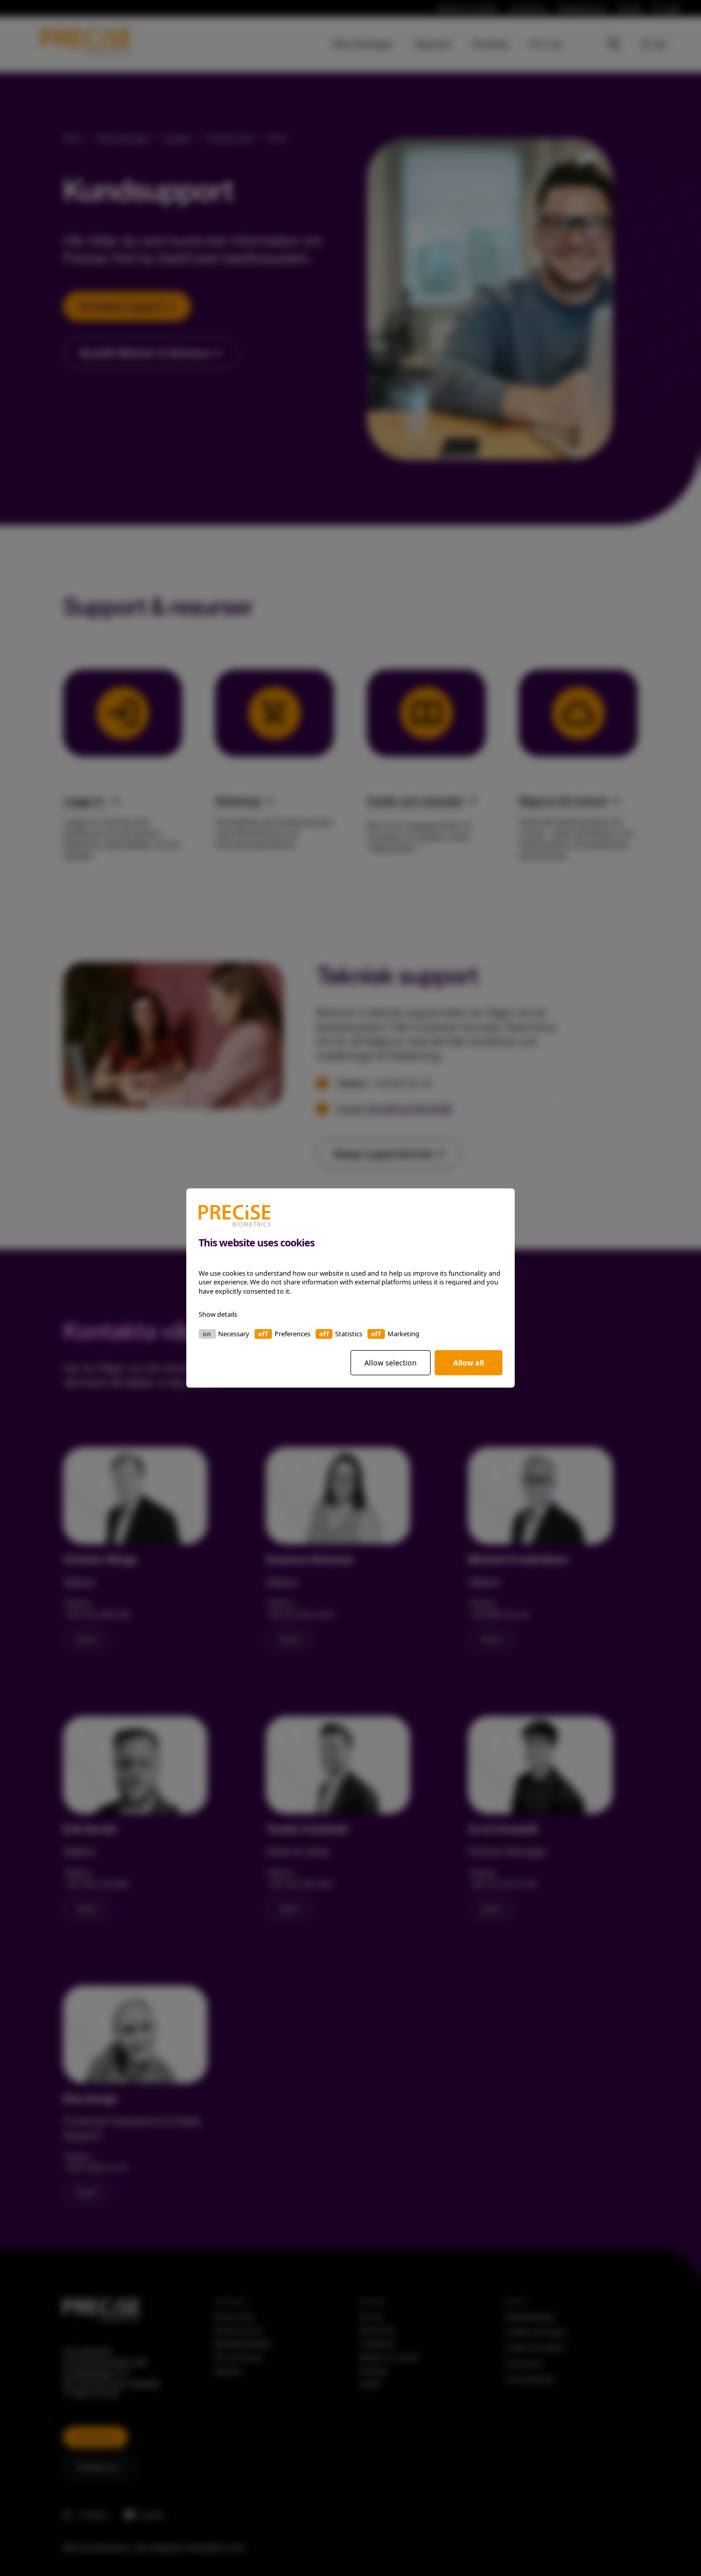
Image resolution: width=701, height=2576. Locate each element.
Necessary (234, 1334)
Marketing (403, 1334)
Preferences (293, 1334)
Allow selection (391, 1363)
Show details (218, 1314)
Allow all (469, 1363)
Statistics (349, 1334)
